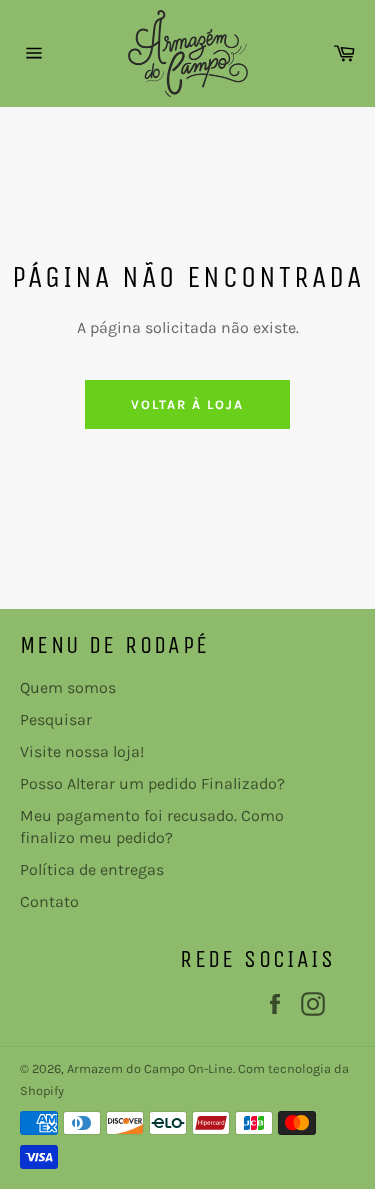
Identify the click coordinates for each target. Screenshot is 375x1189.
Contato (49, 901)
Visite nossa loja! (82, 751)
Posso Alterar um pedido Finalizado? (152, 783)
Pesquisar (56, 719)
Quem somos (68, 687)
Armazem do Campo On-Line (150, 1068)
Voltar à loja (187, 404)
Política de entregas (92, 869)
